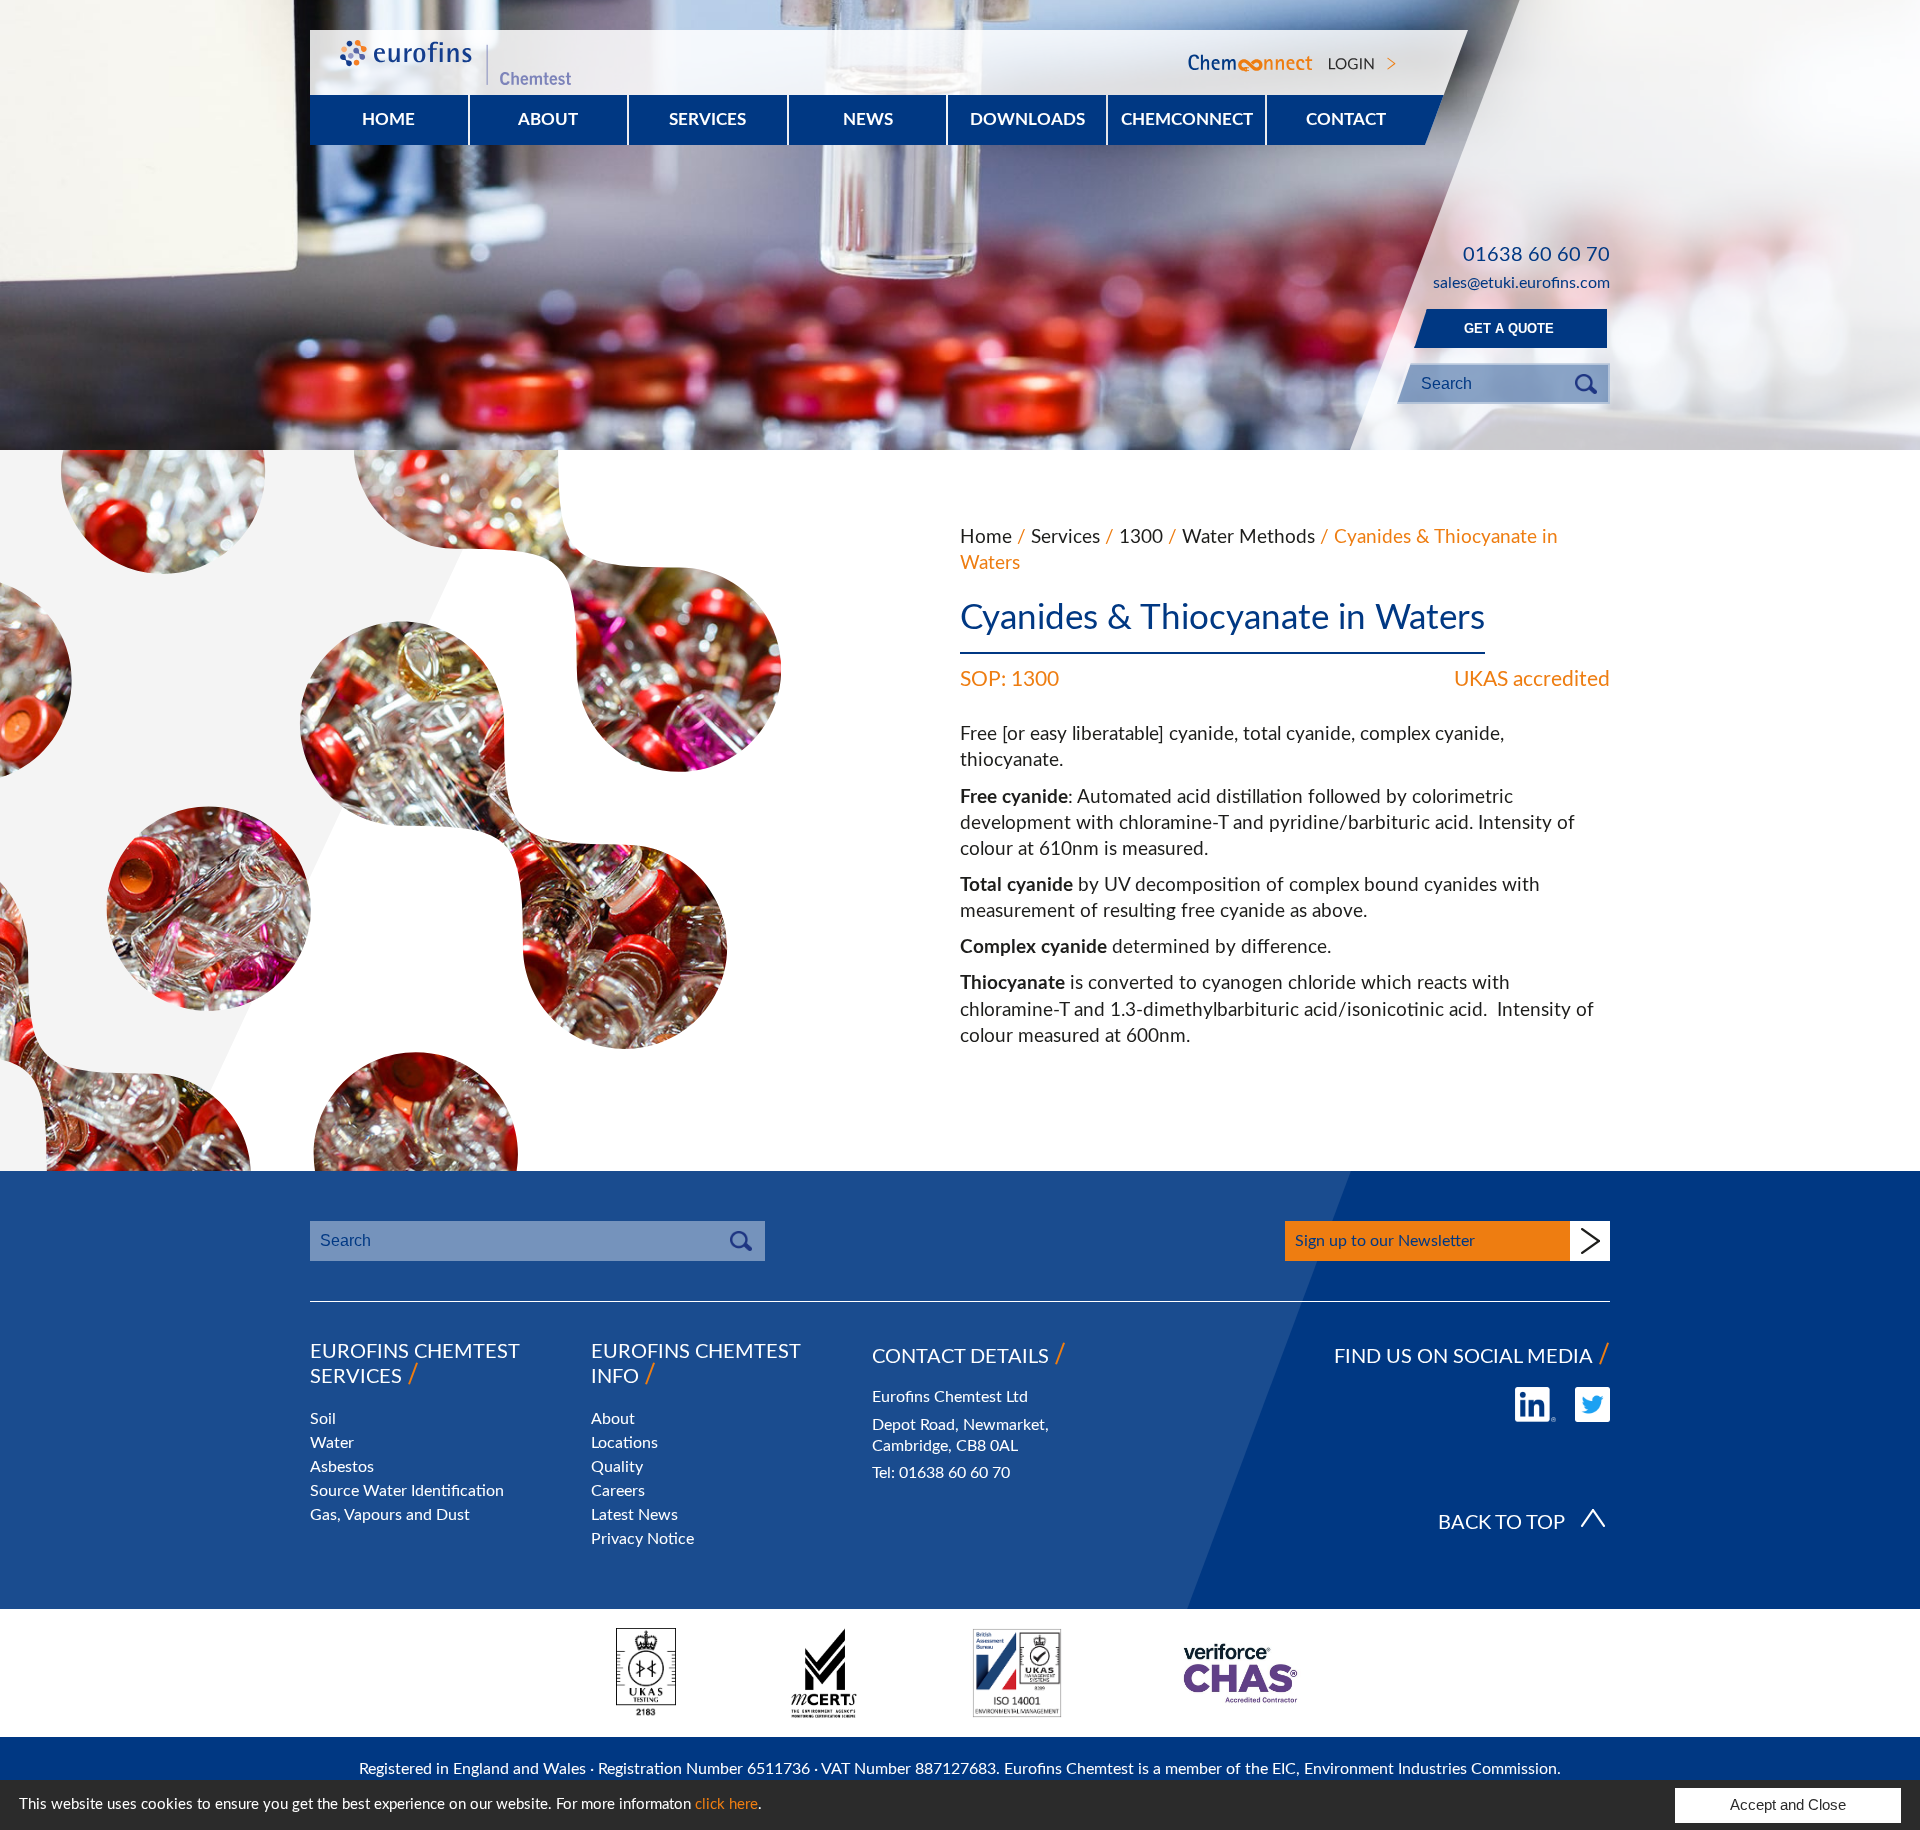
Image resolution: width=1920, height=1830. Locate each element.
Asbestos (342, 1467)
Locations (624, 1443)
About (548, 119)
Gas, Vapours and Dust (390, 1515)
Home (388, 119)
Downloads (1027, 119)
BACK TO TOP (1501, 1523)
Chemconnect (1187, 119)
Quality (617, 1467)
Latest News (634, 1515)
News (868, 119)
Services (1065, 537)
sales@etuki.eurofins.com (1521, 283)
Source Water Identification (407, 1491)
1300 (1141, 537)
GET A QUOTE (1509, 328)
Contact (1346, 119)
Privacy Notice (642, 1539)
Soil (323, 1419)
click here (726, 1804)
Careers (618, 1491)
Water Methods (1248, 537)
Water (332, 1443)
